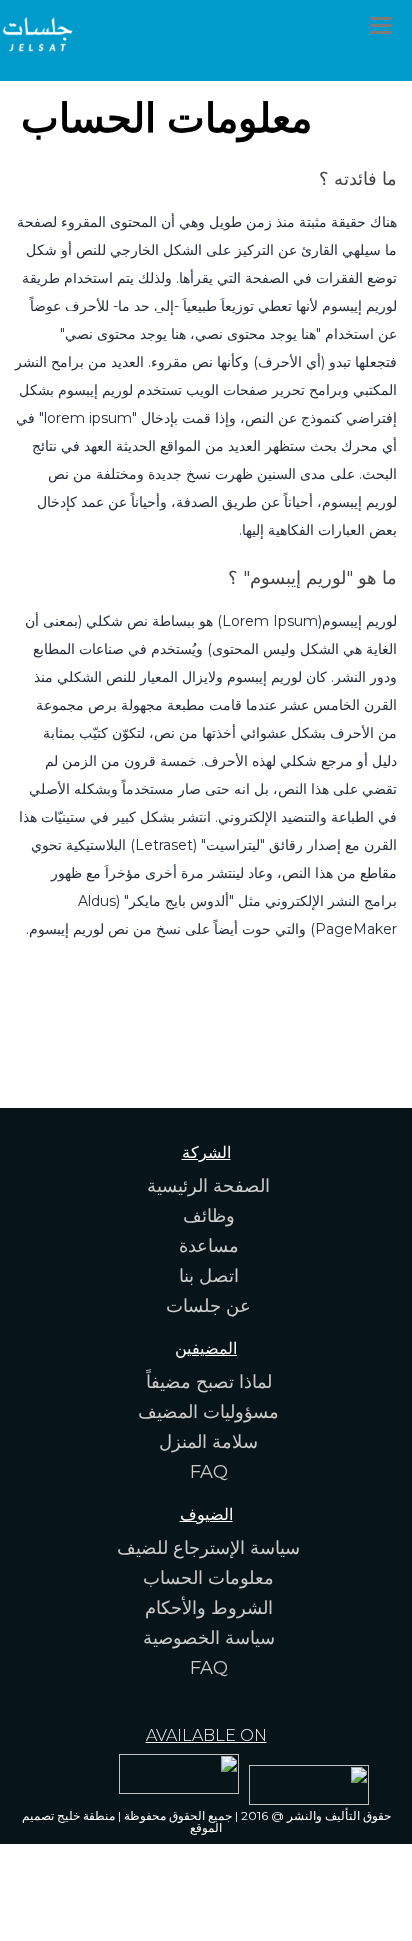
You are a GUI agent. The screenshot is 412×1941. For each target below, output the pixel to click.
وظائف (209, 1216)
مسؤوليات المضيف (208, 1412)
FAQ (209, 1472)
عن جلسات (208, 1306)
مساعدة (209, 1246)
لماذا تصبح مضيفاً (209, 1382)
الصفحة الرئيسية (208, 1186)
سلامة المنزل (208, 1442)
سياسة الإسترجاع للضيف (208, 1548)
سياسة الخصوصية (209, 1638)
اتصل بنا (209, 1276)
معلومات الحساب (208, 1578)
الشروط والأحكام (209, 1608)
